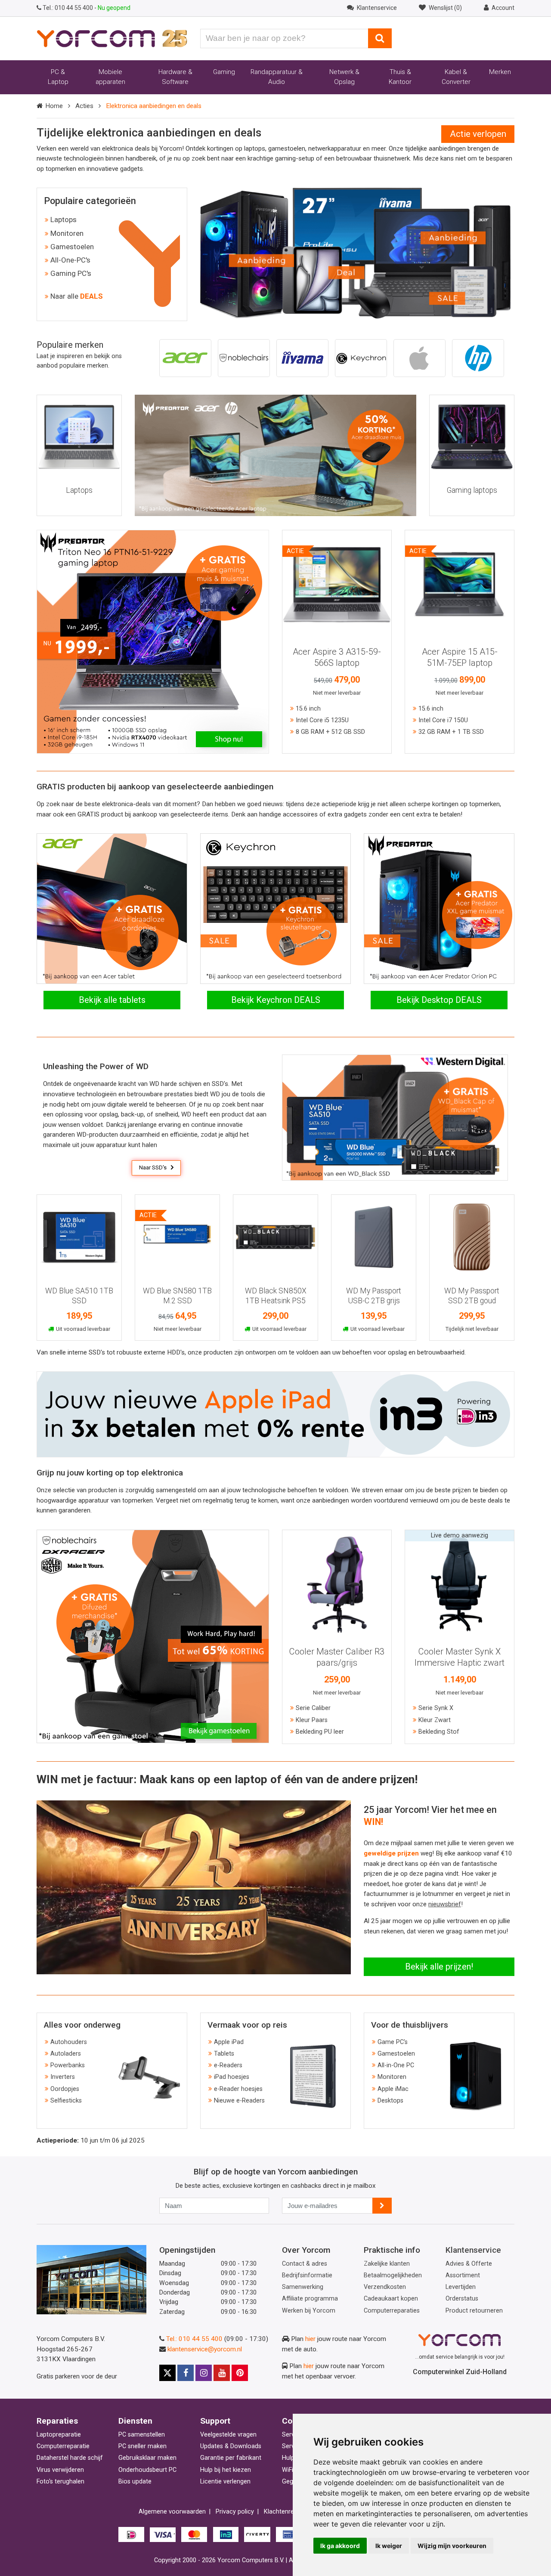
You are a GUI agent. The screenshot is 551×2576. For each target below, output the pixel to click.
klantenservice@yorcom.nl (205, 2349)
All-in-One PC (396, 2065)
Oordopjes (65, 2089)
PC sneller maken (142, 2446)
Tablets (224, 2054)
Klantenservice (473, 2250)
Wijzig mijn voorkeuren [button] (452, 2546)
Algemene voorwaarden (172, 2512)
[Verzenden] (382, 2206)
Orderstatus (462, 2299)
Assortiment (463, 2275)
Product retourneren (474, 2311)
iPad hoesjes (232, 2077)
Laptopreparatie (59, 2435)
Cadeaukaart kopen (391, 2299)
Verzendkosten (385, 2287)
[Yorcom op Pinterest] (240, 2373)
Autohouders (69, 2042)
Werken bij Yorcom (309, 2311)
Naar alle (77, 296)
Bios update (135, 2482)
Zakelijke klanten (387, 2264)
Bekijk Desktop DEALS (439, 1000)
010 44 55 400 (68, 8)
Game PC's (393, 2042)
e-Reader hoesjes (238, 2089)
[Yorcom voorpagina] (112, 38)
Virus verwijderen (60, 2470)
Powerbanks (68, 2065)
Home (54, 106)
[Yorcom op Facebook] (186, 2373)
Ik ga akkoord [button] (340, 2546)
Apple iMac (393, 2089)
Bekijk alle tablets (112, 1000)
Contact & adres (305, 2264)
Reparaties (57, 2421)
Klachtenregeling (287, 2512)
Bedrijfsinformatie (307, 2275)
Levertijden (461, 2287)
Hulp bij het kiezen (226, 2470)
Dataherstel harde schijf (70, 2458)
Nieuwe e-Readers (239, 2101)
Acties (84, 106)
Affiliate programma (310, 2299)
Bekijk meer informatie (337, 581)
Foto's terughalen (60, 2482)
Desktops (390, 2101)
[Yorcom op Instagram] (204, 2373)
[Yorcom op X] (167, 2373)
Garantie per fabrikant (231, 2458)
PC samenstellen (142, 2435)
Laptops (63, 220)
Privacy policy (235, 2512)
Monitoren (67, 233)
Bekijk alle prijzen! (439, 1967)
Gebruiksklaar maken (147, 2458)
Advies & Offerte (469, 2264)
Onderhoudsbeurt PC (147, 2470)
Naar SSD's (153, 1167)
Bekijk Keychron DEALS (276, 1000)
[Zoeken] (380, 38)
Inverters (63, 2077)
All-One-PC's (70, 260)
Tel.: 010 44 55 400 (194, 2339)
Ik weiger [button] (389, 2546)
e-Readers (228, 2065)
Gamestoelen (72, 247)
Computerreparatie (63, 2446)
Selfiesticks (66, 2101)
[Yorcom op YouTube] (222, 2373)
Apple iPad (229, 2042)
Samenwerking (303, 2287)
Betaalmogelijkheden (393, 2275)
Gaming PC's (71, 273)
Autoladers (66, 2054)
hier (310, 2339)
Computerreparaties (392, 2311)
